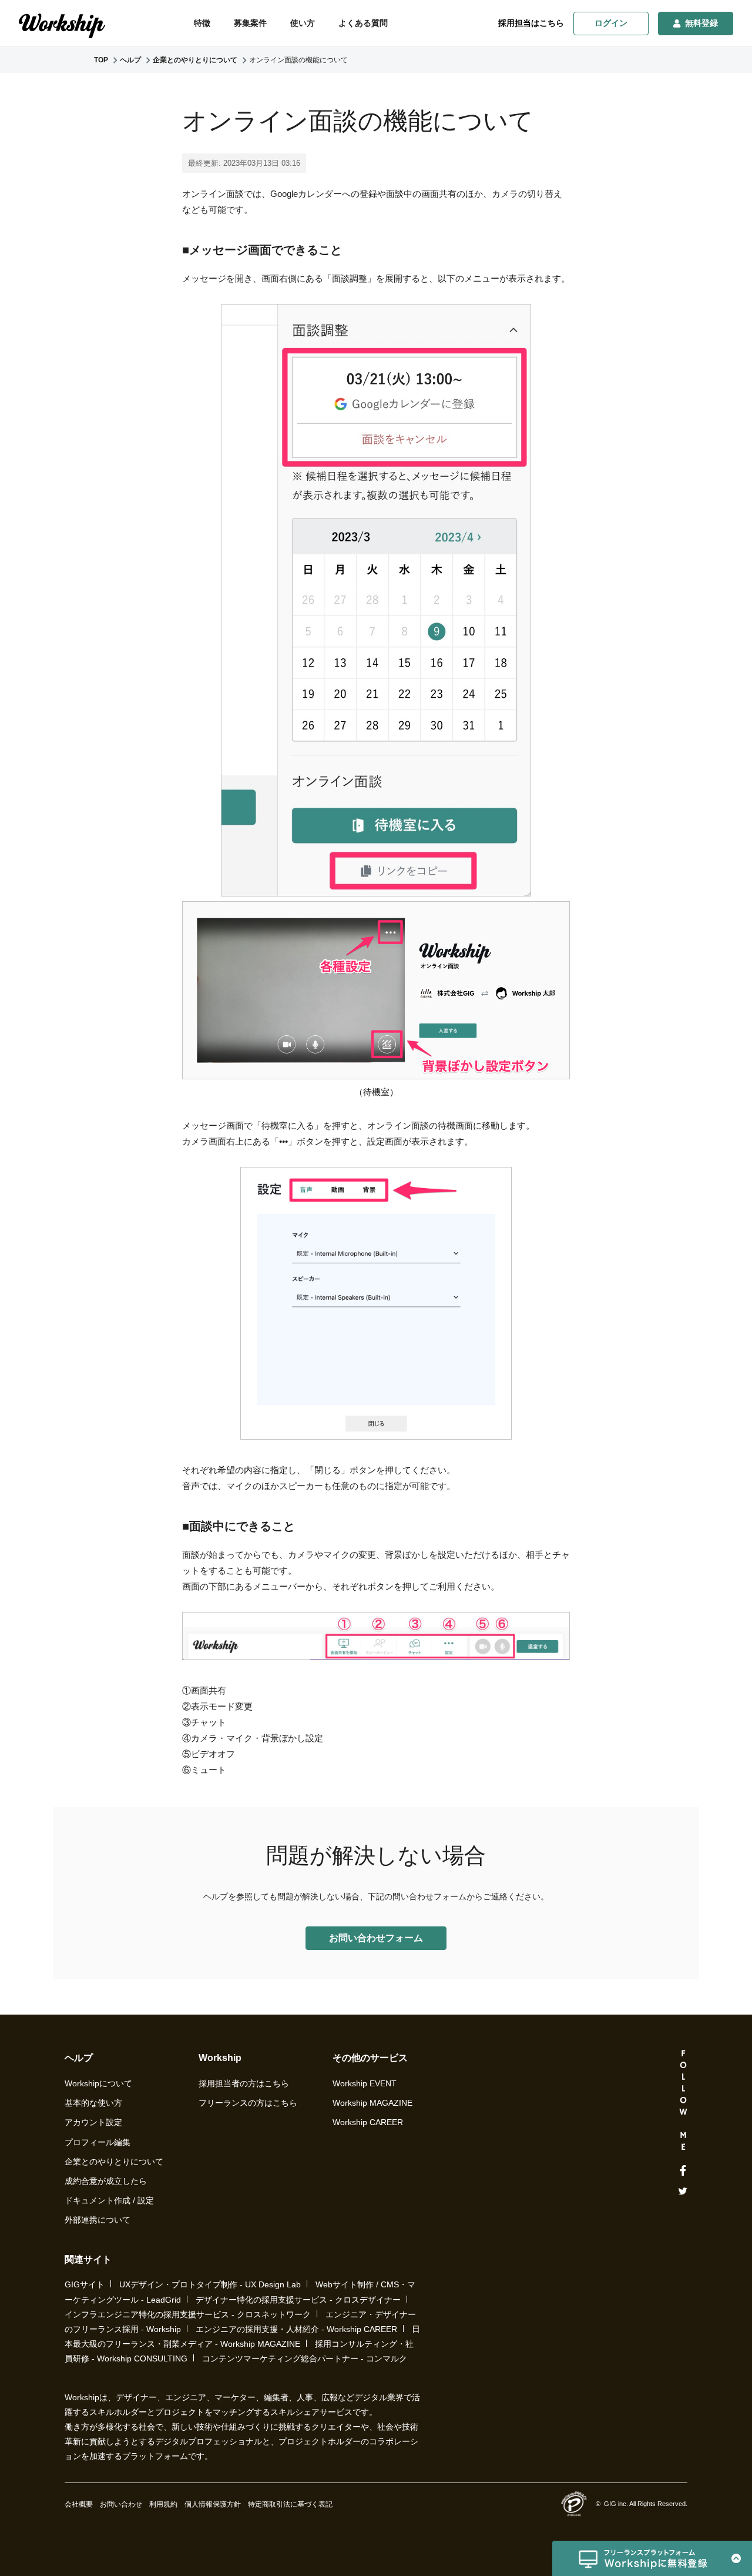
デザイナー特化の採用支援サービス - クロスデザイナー (298, 2300)
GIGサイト (85, 2284)
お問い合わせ (121, 2504)
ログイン (611, 23)
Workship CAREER (368, 2122)
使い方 (303, 23)
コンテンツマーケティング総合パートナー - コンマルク (305, 2358)
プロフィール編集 (98, 2142)
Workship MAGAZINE (372, 2103)
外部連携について (98, 2220)
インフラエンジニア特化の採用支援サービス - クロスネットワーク (188, 2314)
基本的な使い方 (93, 2103)
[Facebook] (683, 2171)
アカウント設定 (93, 2122)
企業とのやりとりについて (114, 2162)
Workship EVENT (365, 2083)
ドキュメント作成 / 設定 (109, 2200)
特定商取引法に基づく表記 (290, 2504)
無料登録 (701, 23)
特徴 (202, 23)
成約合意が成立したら (106, 2181)
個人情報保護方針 (213, 2504)
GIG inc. (616, 2504)
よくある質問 (363, 23)
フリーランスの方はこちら (248, 2103)
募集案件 (250, 23)
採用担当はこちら (531, 23)
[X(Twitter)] (683, 2191)
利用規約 (163, 2504)
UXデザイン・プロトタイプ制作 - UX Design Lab (210, 2284)
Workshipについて (98, 2083)
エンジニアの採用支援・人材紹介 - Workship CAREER (296, 2329)
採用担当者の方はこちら (244, 2083)
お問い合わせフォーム (376, 1938)
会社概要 (79, 2504)
